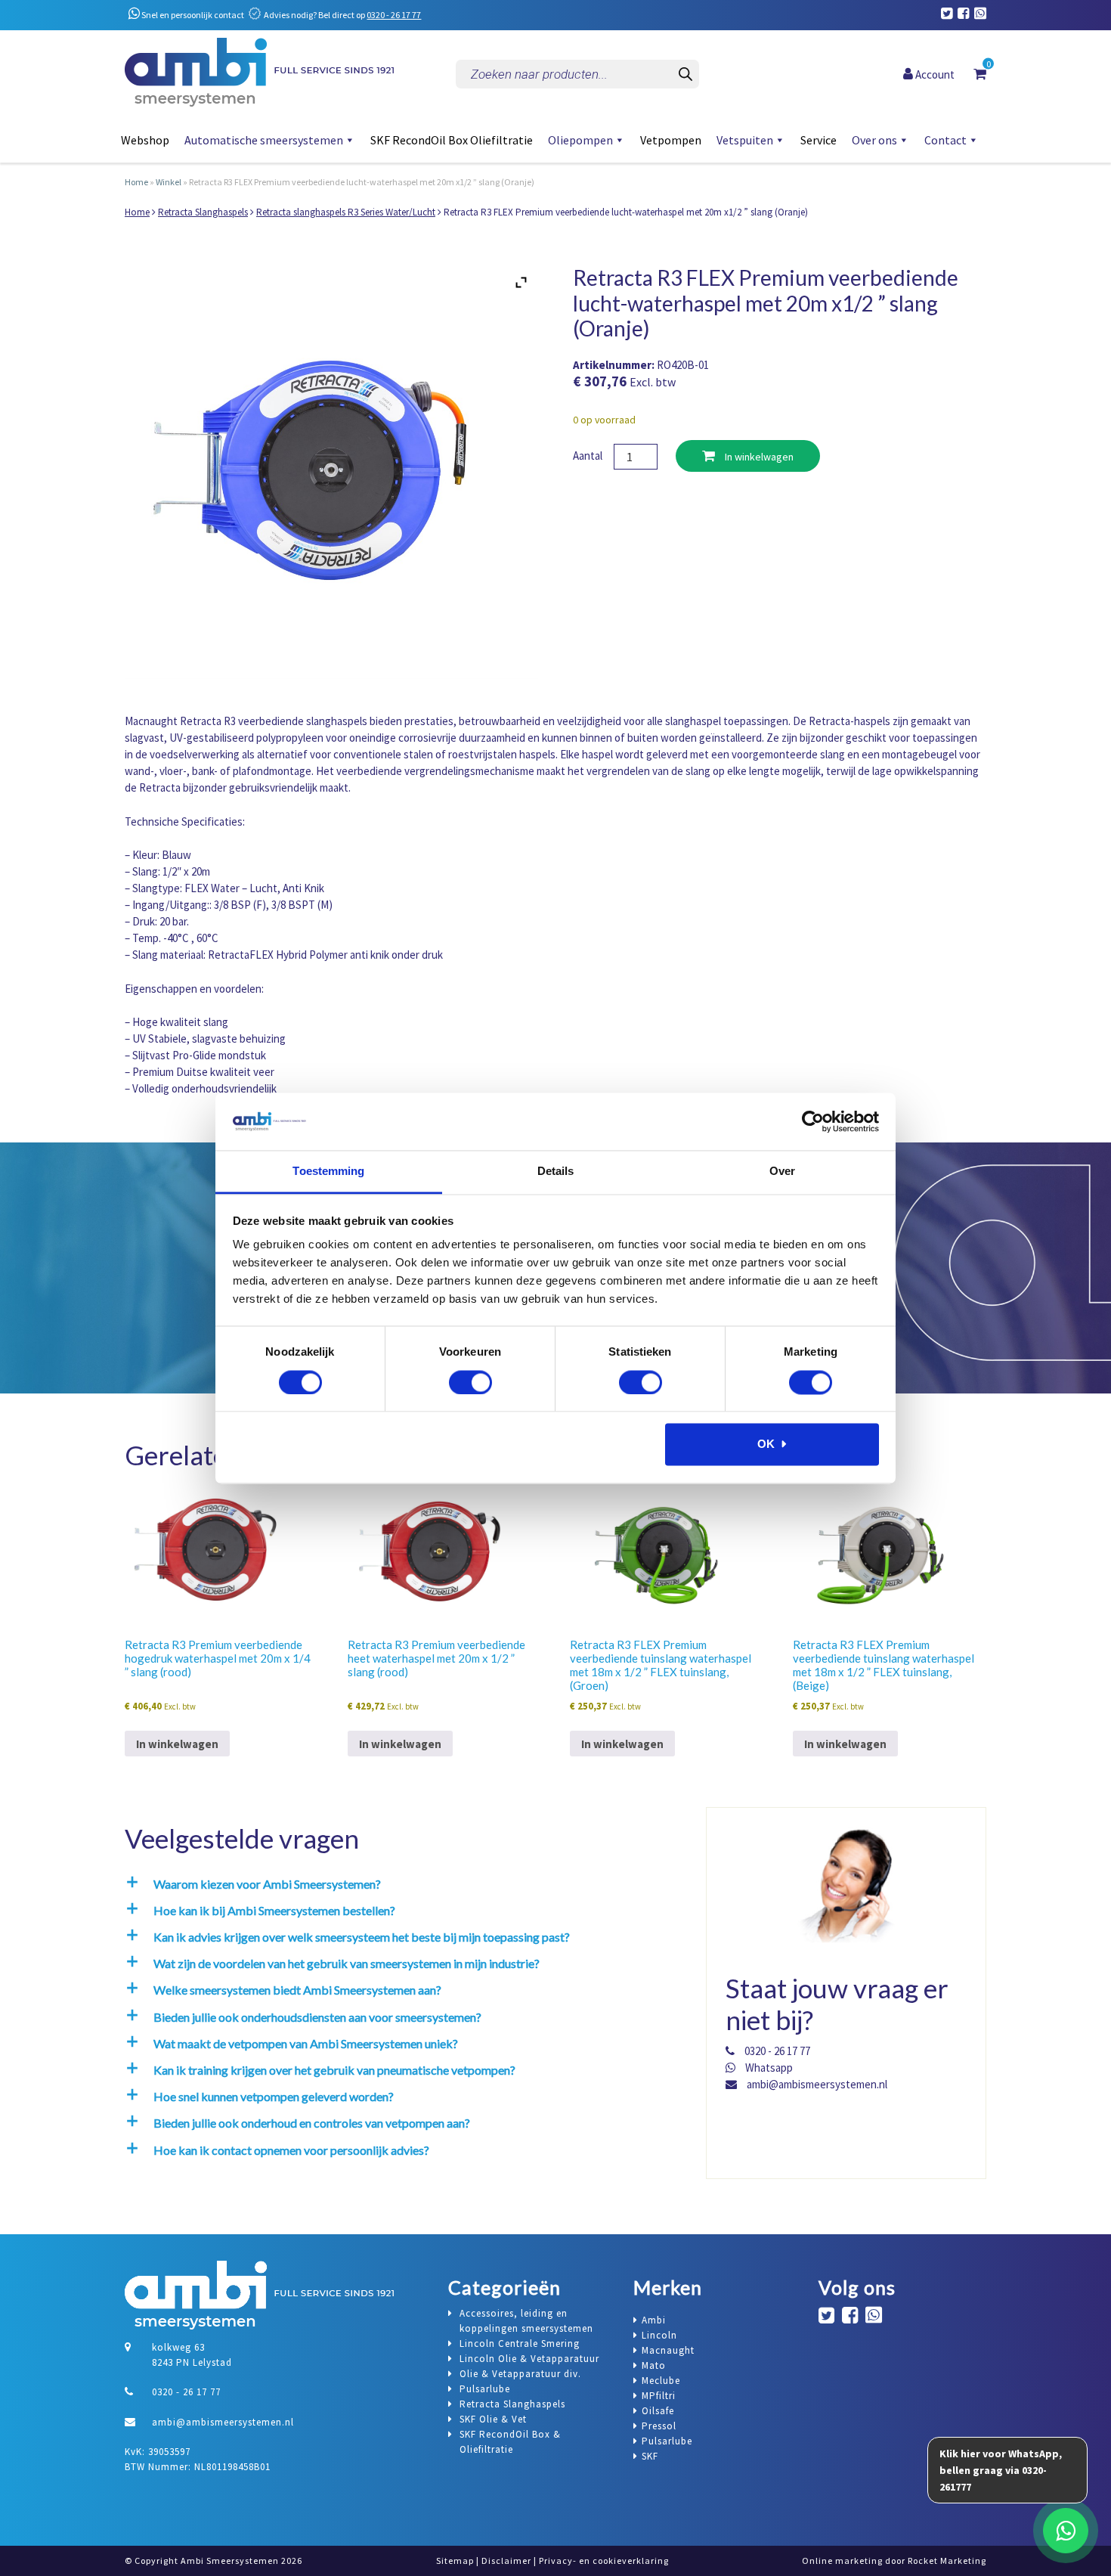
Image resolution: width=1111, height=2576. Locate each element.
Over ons (874, 140)
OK (766, 1445)
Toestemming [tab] (328, 1172)
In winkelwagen (758, 457)
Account (934, 74)
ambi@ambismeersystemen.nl (816, 2084)
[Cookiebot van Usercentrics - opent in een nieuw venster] (813, 1121)
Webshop (145, 140)
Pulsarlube (667, 2441)
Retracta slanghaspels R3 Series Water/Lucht (346, 212)
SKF (650, 2456)
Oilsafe (658, 2411)
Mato (654, 2365)
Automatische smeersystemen (264, 140)
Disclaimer (506, 2561)
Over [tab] (782, 1172)
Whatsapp (768, 2068)
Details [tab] (556, 1172)
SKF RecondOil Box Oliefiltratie (452, 140)
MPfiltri (659, 2396)
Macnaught (668, 2350)
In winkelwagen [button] (177, 1744)
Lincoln (659, 2335)
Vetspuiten (745, 140)
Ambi (654, 2320)
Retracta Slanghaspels (203, 212)
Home (136, 182)
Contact (945, 140)
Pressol (659, 2426)
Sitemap (455, 2561)
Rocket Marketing (947, 2561)
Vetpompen (671, 140)
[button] (401, 1884)
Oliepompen (580, 140)
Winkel (169, 182)
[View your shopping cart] (980, 73)
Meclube (661, 2381)
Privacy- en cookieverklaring (604, 2561)
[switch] (470, 1382)
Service (819, 140)
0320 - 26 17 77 (394, 15)
